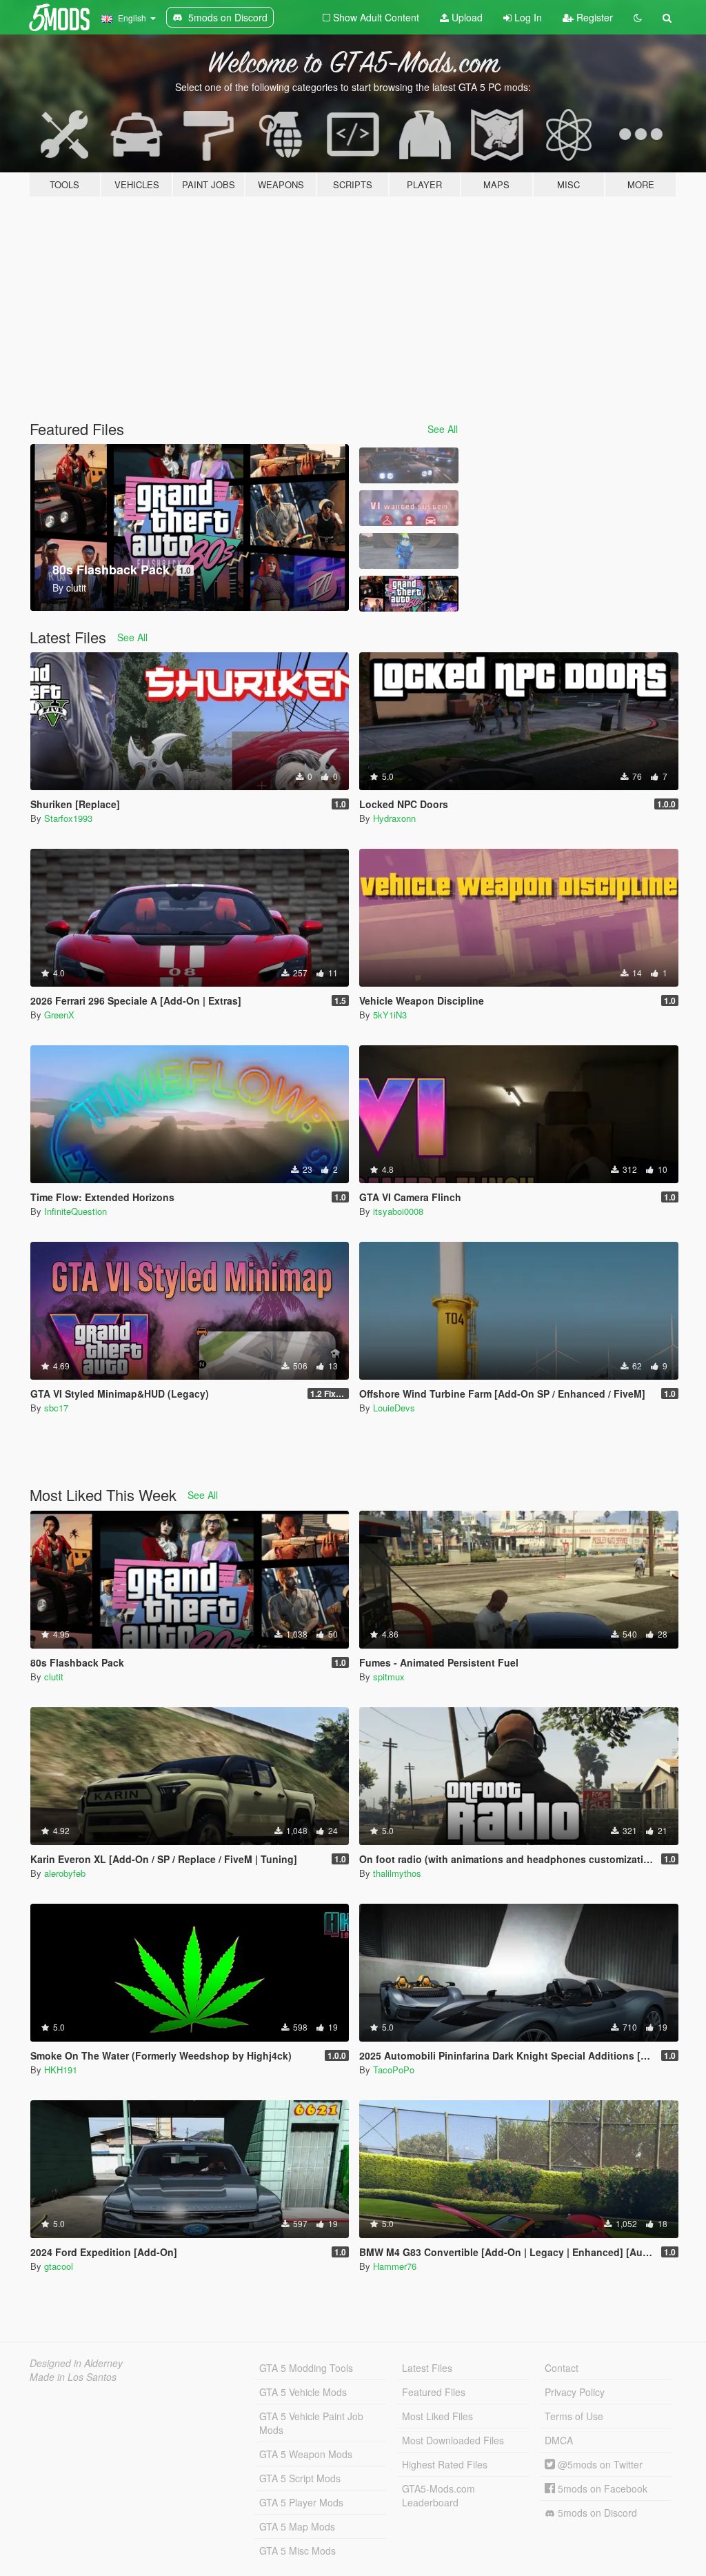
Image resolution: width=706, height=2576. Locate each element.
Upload (466, 17)
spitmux (389, 1677)
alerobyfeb (65, 1873)
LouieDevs (394, 1408)
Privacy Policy (575, 2392)
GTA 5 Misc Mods (297, 2550)
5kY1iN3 (390, 1015)
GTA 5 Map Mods (297, 2526)
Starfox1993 (68, 818)
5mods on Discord (596, 2513)
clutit (54, 1677)
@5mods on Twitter (599, 2464)
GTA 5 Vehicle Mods (303, 2392)
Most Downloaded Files (453, 2440)
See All (443, 429)
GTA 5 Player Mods (301, 2502)
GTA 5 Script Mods (300, 2478)
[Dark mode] (638, 17)
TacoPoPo (394, 2070)
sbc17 (56, 1408)
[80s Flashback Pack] (409, 594)
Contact (562, 2368)
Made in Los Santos (73, 2377)
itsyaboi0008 (398, 1211)
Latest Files (427, 2368)
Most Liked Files (437, 2416)
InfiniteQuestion (75, 1211)
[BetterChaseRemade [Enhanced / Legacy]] (409, 465)
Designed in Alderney (76, 2363)
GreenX (59, 1015)
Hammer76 (395, 2266)
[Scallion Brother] (409, 551)
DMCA (559, 2440)
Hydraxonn (394, 818)
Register (593, 17)
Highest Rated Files (445, 2464)
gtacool (59, 2266)
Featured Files (434, 2392)
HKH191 (61, 2070)
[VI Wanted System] (409, 508)
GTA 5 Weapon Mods (306, 2454)
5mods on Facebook (601, 2488)
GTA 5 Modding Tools (306, 2368)
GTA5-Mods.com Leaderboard (438, 2495)
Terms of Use (574, 2416)
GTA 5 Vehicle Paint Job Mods (311, 2423)
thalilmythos (397, 1873)
